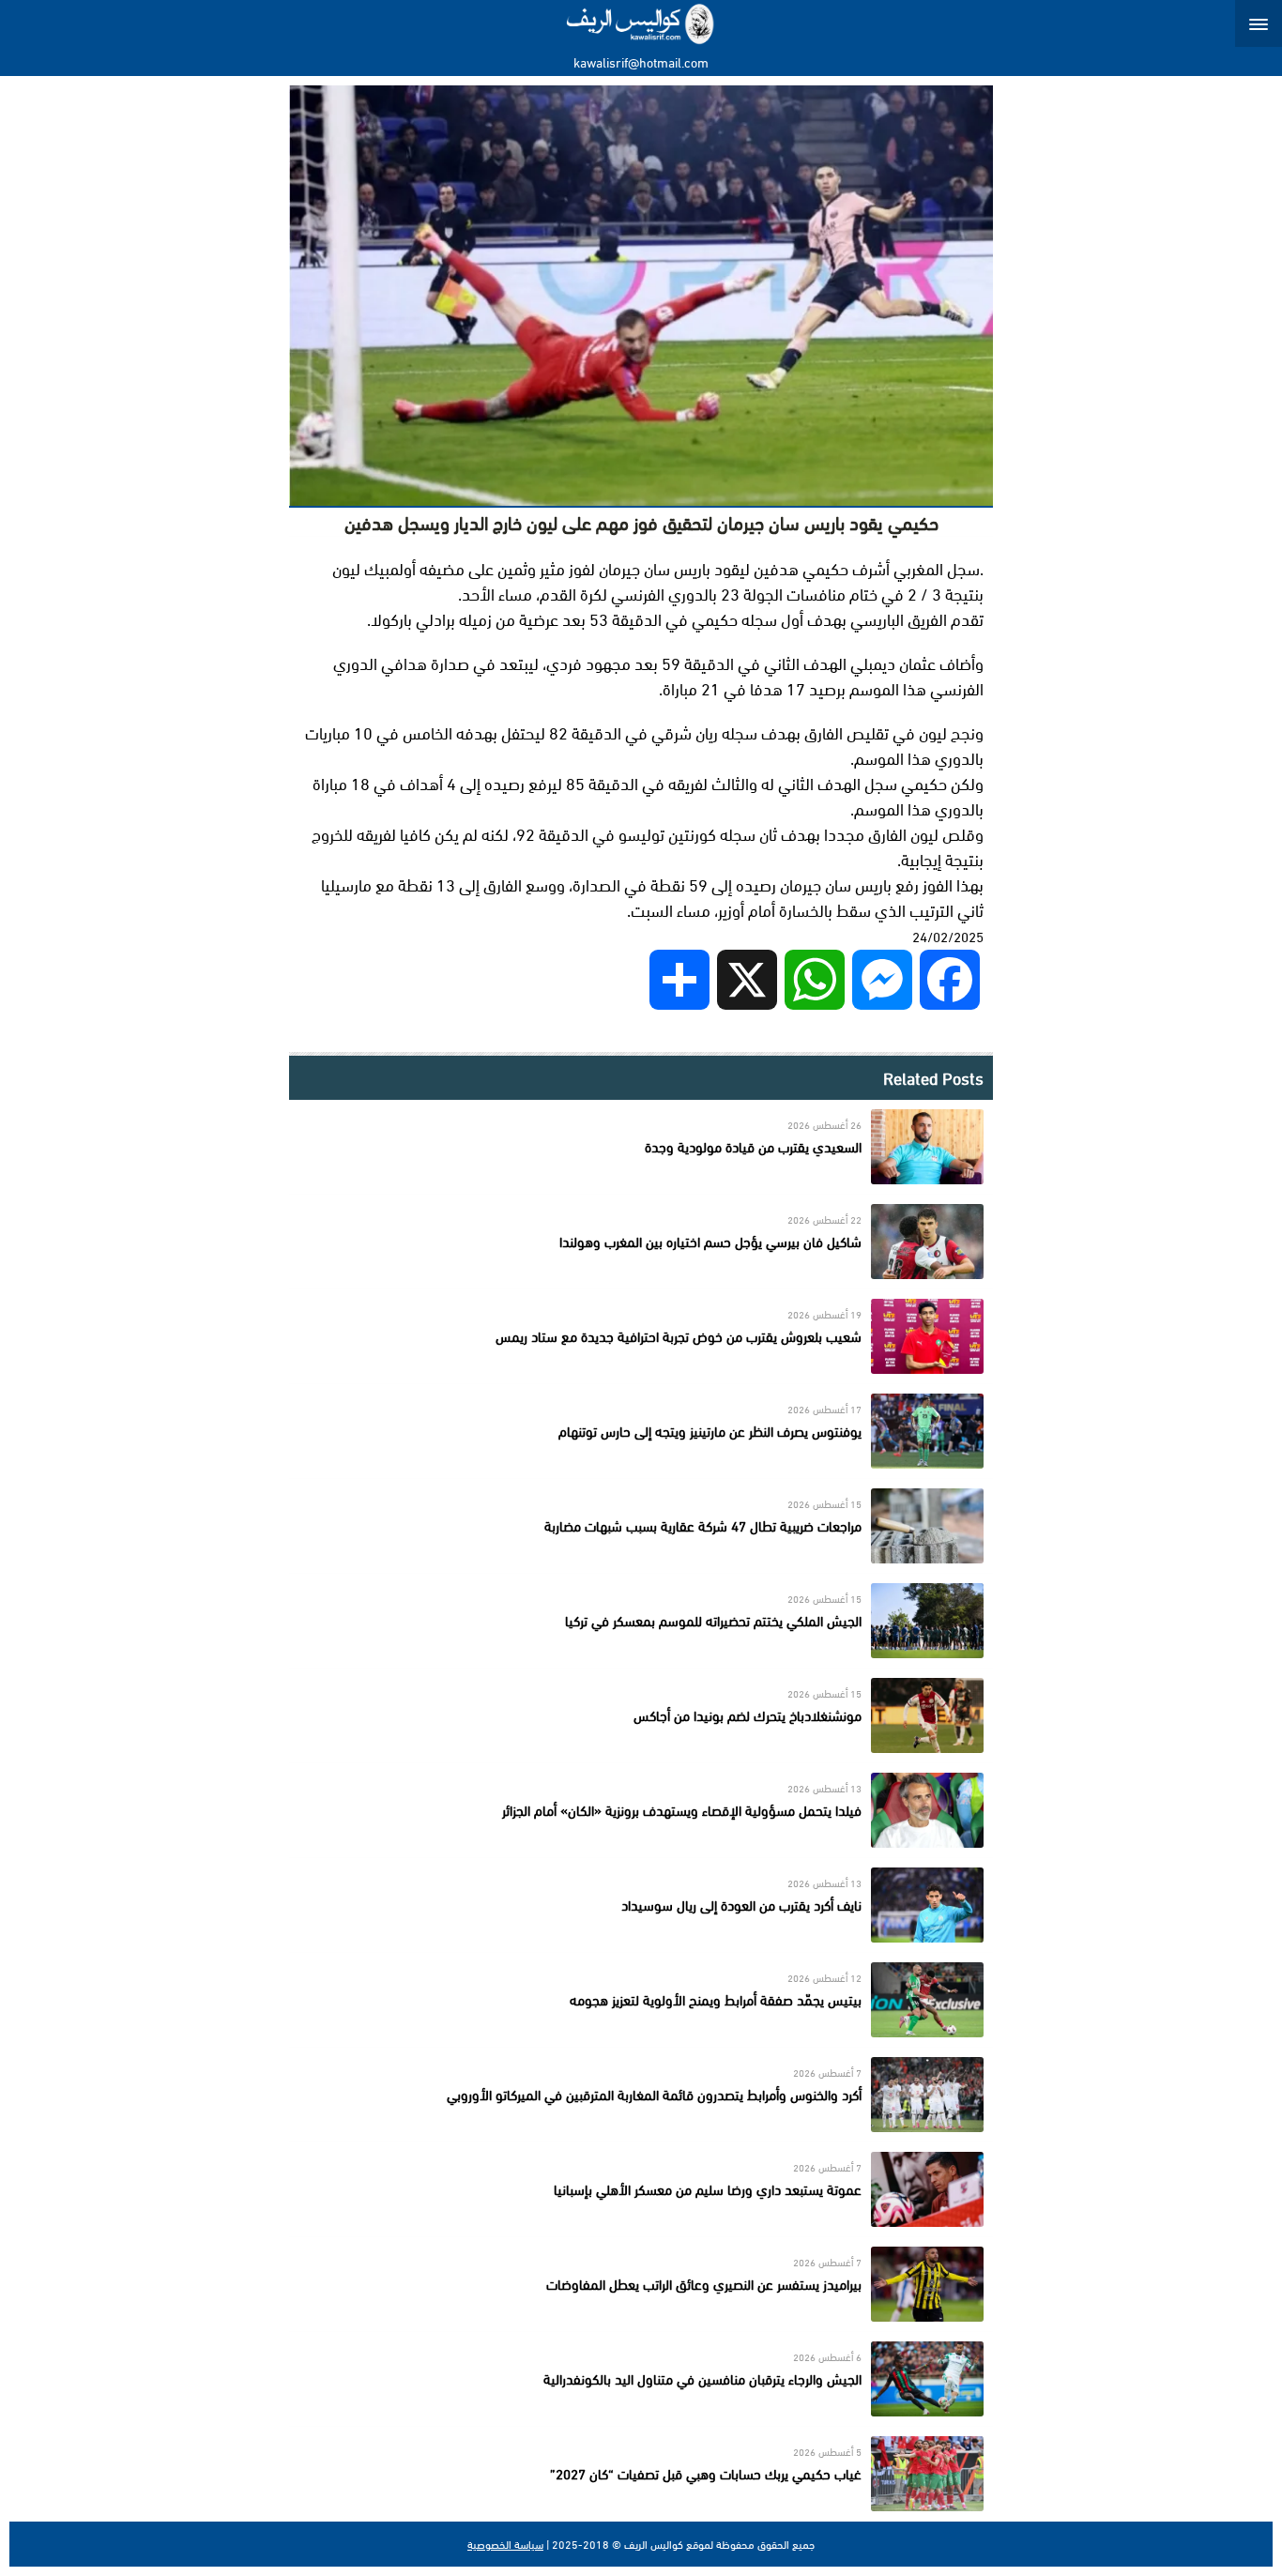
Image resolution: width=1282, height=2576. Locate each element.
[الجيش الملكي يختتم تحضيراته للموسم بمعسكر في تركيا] (641, 1621)
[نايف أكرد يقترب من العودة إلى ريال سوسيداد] (641, 1905)
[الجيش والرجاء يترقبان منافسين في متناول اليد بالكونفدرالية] (641, 2379)
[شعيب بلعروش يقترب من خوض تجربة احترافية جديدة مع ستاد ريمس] (641, 1336)
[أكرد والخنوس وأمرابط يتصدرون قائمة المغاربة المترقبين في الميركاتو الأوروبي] (641, 2095)
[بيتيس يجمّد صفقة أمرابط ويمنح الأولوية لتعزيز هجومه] (641, 2000)
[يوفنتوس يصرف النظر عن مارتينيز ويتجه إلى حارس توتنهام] (641, 1431)
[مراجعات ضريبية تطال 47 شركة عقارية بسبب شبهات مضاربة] (641, 1526)
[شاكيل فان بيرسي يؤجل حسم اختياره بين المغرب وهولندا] (641, 1242)
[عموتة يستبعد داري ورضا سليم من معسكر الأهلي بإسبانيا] (641, 2189)
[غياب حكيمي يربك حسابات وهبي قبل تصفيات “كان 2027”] (641, 2474)
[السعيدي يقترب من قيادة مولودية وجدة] (641, 1147)
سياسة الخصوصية (505, 2544)
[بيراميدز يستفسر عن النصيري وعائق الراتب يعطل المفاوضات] (641, 2284)
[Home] (641, 23)
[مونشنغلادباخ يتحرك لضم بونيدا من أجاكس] (641, 1715)
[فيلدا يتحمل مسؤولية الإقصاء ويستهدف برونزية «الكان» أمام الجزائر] (641, 1810)
